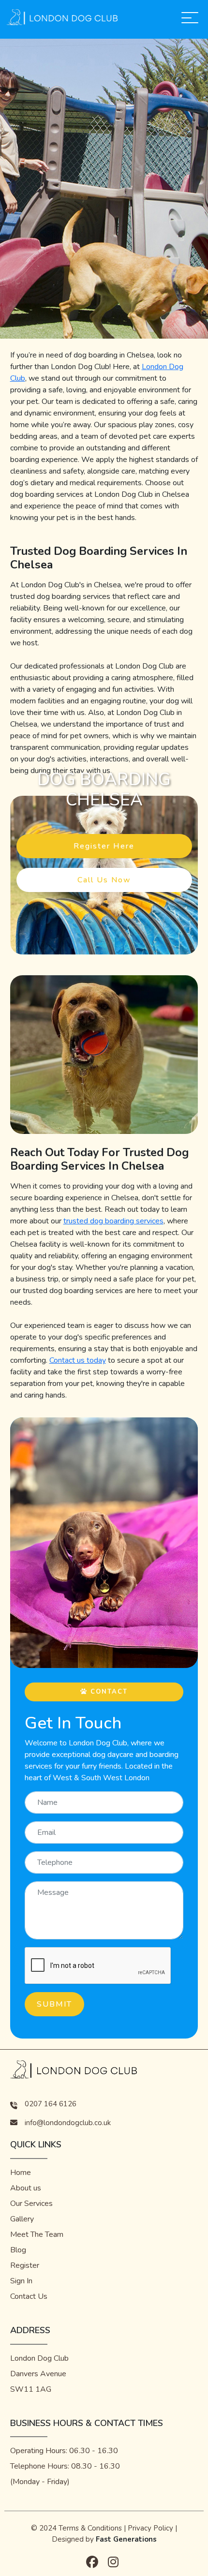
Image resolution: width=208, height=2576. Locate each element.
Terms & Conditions (90, 2528)
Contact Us (29, 2296)
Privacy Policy (150, 2528)
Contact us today (78, 1360)
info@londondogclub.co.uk (68, 2123)
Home (21, 2173)
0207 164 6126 (51, 2104)
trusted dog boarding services (113, 1221)
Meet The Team (37, 2234)
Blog (18, 2250)
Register (25, 2265)
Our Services (31, 2204)
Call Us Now (104, 880)
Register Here (104, 846)
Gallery (22, 2219)
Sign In (21, 2281)
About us (26, 2188)
